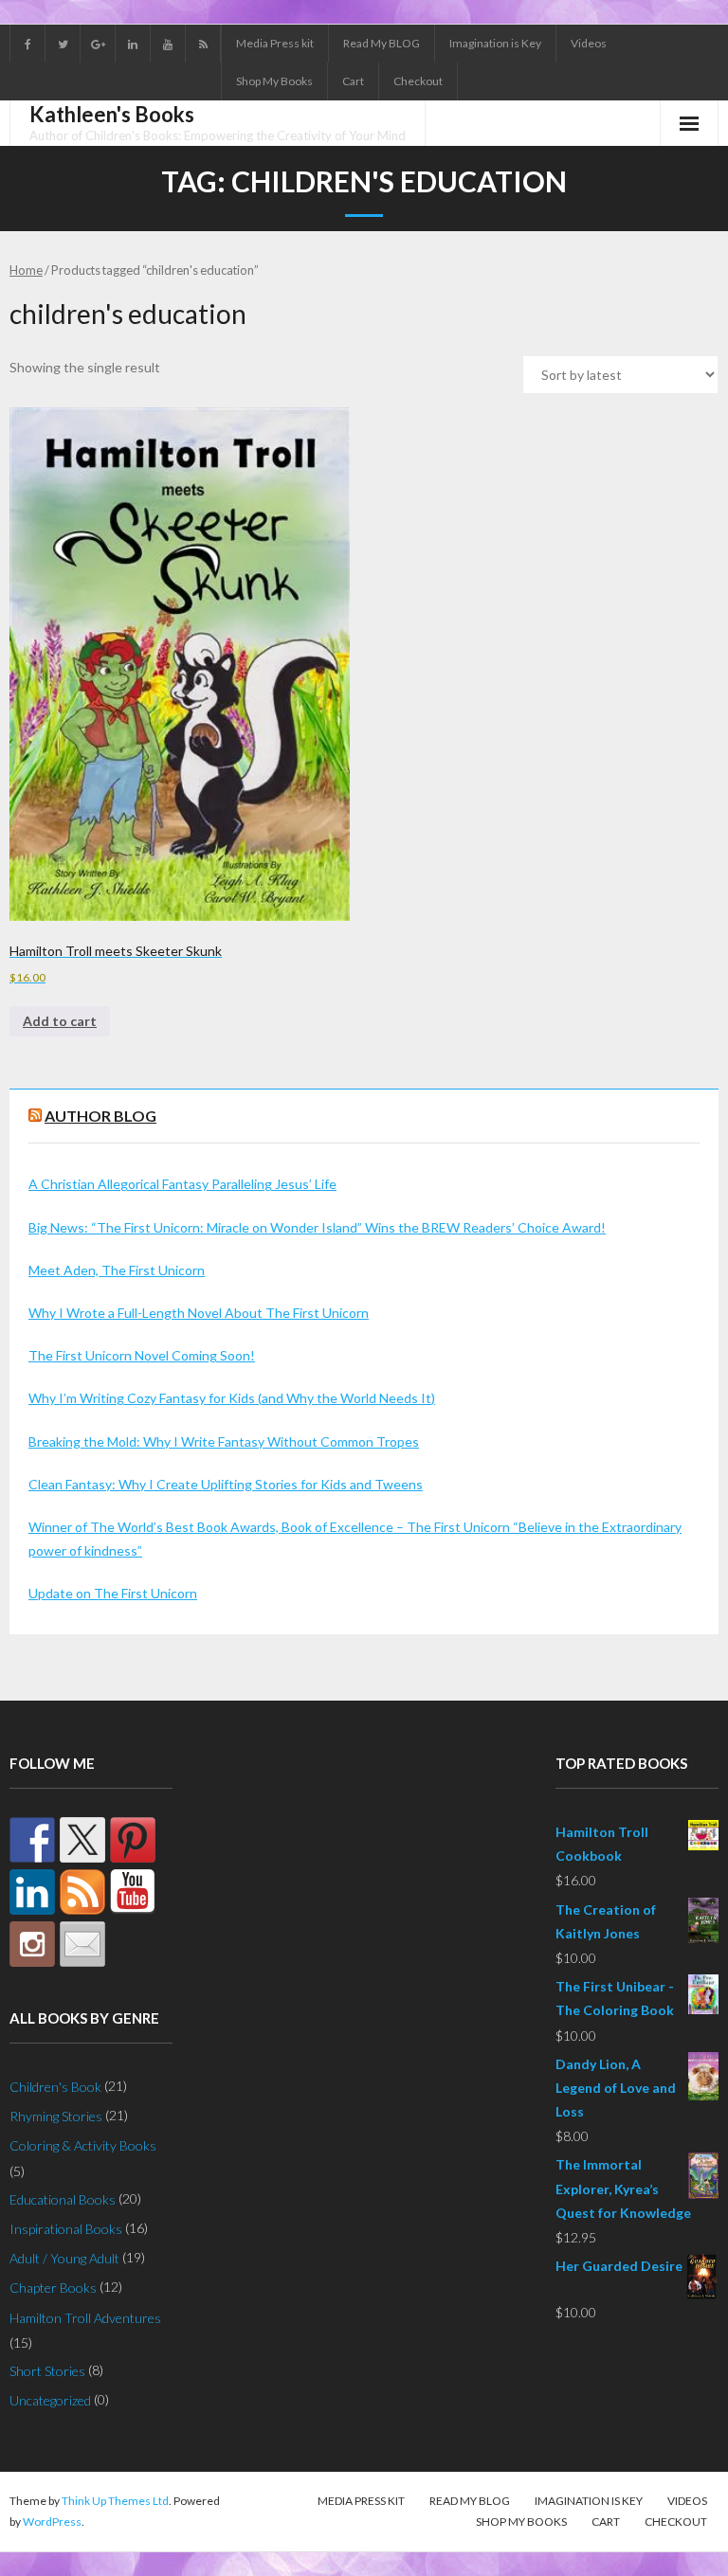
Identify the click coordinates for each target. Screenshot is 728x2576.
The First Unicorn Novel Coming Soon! (142, 1355)
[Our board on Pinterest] (133, 1840)
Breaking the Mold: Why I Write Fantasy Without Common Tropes (224, 1441)
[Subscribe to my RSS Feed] (82, 1892)
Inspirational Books (66, 2229)
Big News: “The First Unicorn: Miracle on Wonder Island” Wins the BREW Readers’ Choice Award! (317, 1227)
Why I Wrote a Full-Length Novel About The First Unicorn (199, 1313)
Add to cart (60, 1021)
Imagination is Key (495, 43)
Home (26, 270)
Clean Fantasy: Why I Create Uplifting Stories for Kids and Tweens (226, 1484)
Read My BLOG (382, 43)
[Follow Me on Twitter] (82, 1840)
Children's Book (55, 2087)
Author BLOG (100, 1116)
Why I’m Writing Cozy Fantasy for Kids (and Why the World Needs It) (232, 1398)
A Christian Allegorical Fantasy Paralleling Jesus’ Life (182, 1184)
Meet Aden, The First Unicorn (117, 1270)
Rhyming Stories (56, 2116)
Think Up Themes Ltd (115, 2501)
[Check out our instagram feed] (32, 1944)
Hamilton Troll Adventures (85, 2318)
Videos (589, 43)
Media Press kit (275, 43)
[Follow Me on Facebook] (32, 1840)
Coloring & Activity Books (83, 2145)
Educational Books (63, 2199)
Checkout (418, 81)
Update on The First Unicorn (113, 1593)
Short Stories (47, 2371)
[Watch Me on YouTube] (133, 1892)
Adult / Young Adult (64, 2258)
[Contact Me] (82, 1944)
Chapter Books (53, 2288)
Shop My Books (274, 81)
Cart (353, 81)
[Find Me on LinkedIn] (32, 1892)
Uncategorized (50, 2400)
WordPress (52, 2522)
